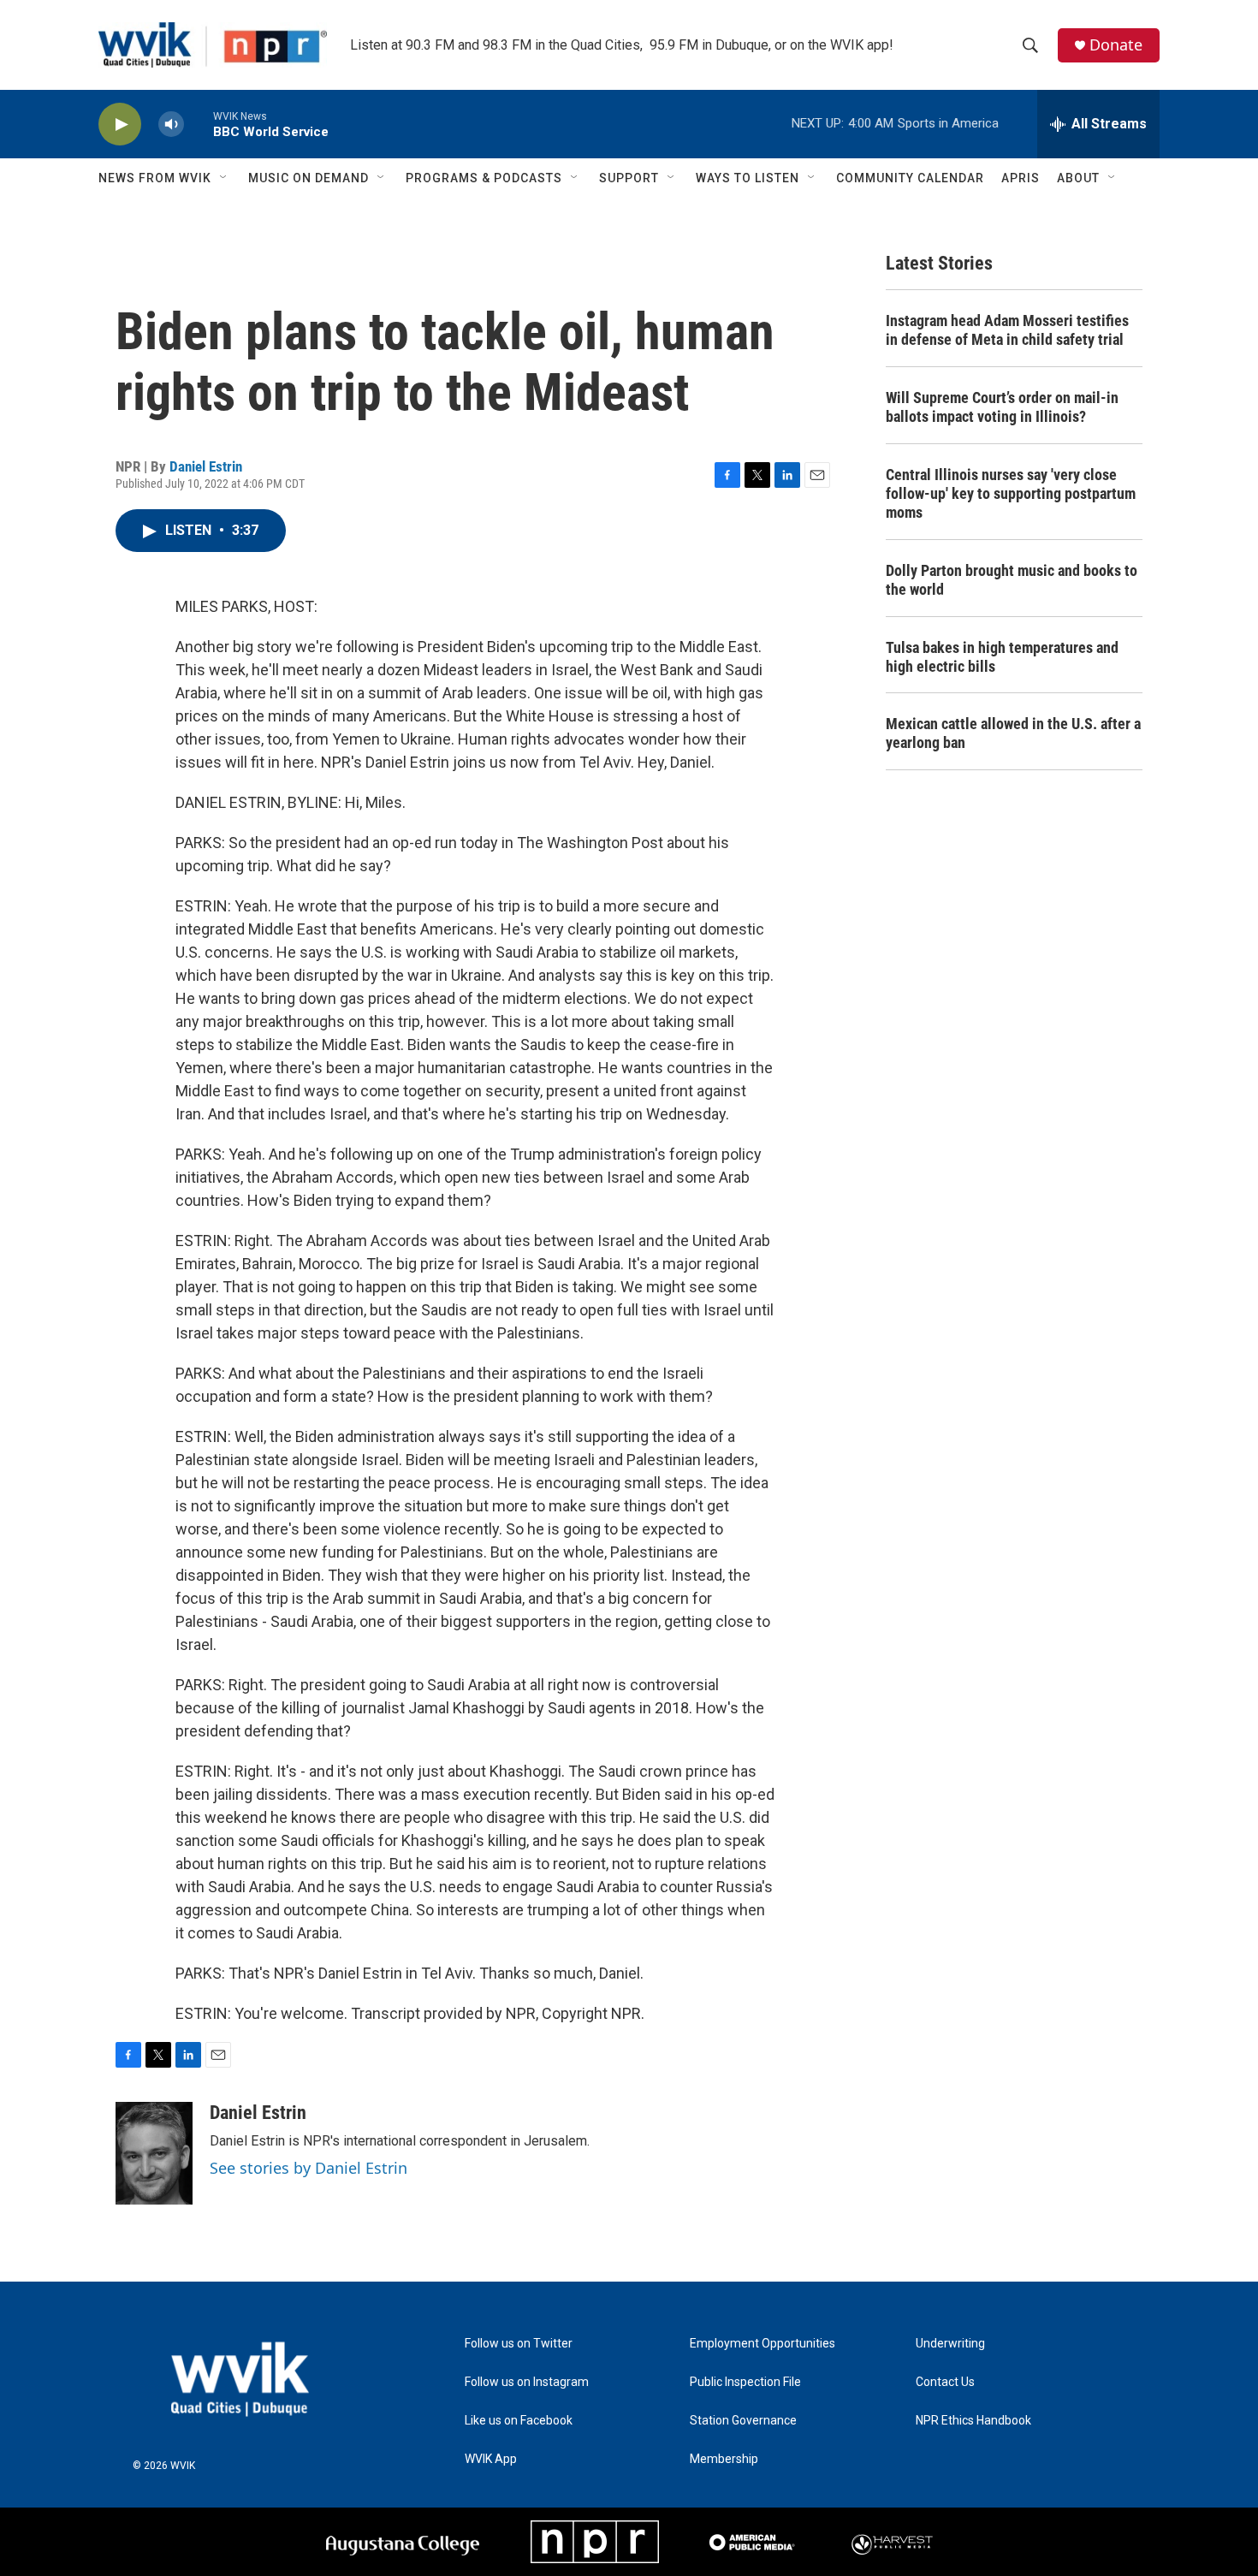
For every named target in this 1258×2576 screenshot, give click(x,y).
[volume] (171, 125)
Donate (1116, 45)
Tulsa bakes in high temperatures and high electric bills (1002, 657)
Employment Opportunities (763, 2344)
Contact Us (945, 2382)
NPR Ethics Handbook (973, 2421)
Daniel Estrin (206, 466)
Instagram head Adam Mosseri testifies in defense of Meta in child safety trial (1007, 330)
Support (629, 178)
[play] (120, 125)
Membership (724, 2459)
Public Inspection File (745, 2382)
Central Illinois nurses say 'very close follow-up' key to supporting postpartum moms (1011, 493)
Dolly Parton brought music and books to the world (1012, 580)
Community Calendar (910, 178)
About (1078, 178)
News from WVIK (155, 178)
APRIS (1021, 178)
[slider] (199, 124)
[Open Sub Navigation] (224, 178)
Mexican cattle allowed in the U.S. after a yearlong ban (1013, 733)
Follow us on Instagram (527, 2382)
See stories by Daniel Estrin (309, 2168)
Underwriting (950, 2344)
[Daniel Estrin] (154, 2153)
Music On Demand (309, 178)
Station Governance (743, 2421)
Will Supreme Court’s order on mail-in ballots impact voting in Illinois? (1002, 407)
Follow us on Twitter (519, 2344)
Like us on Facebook (519, 2421)
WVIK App (491, 2459)
